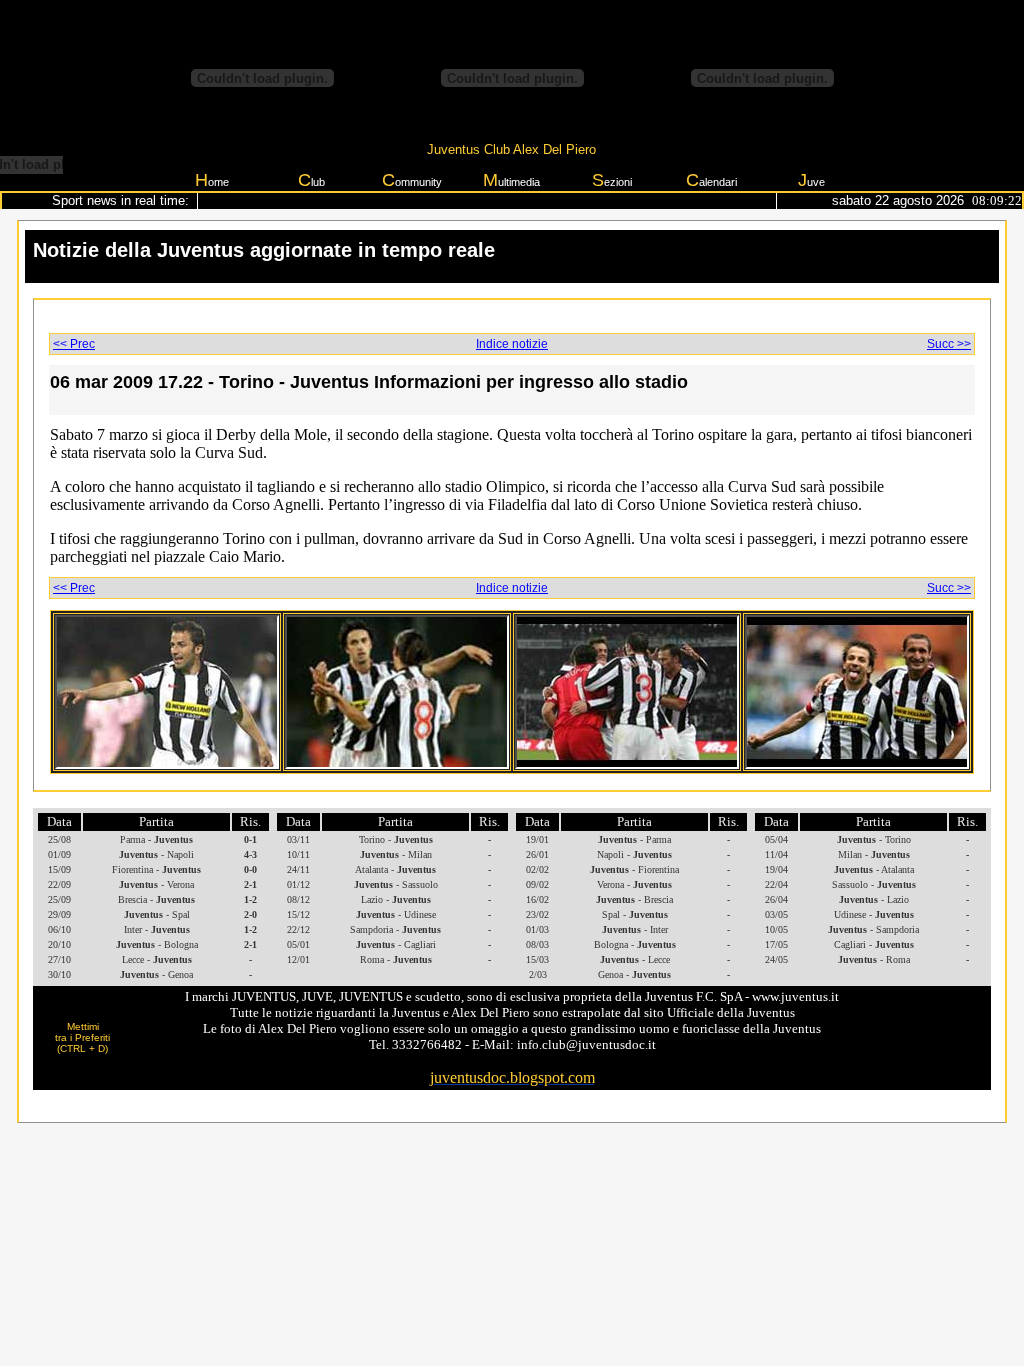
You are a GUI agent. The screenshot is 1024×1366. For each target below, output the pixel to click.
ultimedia (511, 180)
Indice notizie (512, 344)
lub (311, 180)
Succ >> (949, 344)
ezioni (612, 180)
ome (212, 180)
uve (811, 180)
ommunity (412, 180)
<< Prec (74, 344)
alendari (711, 180)
